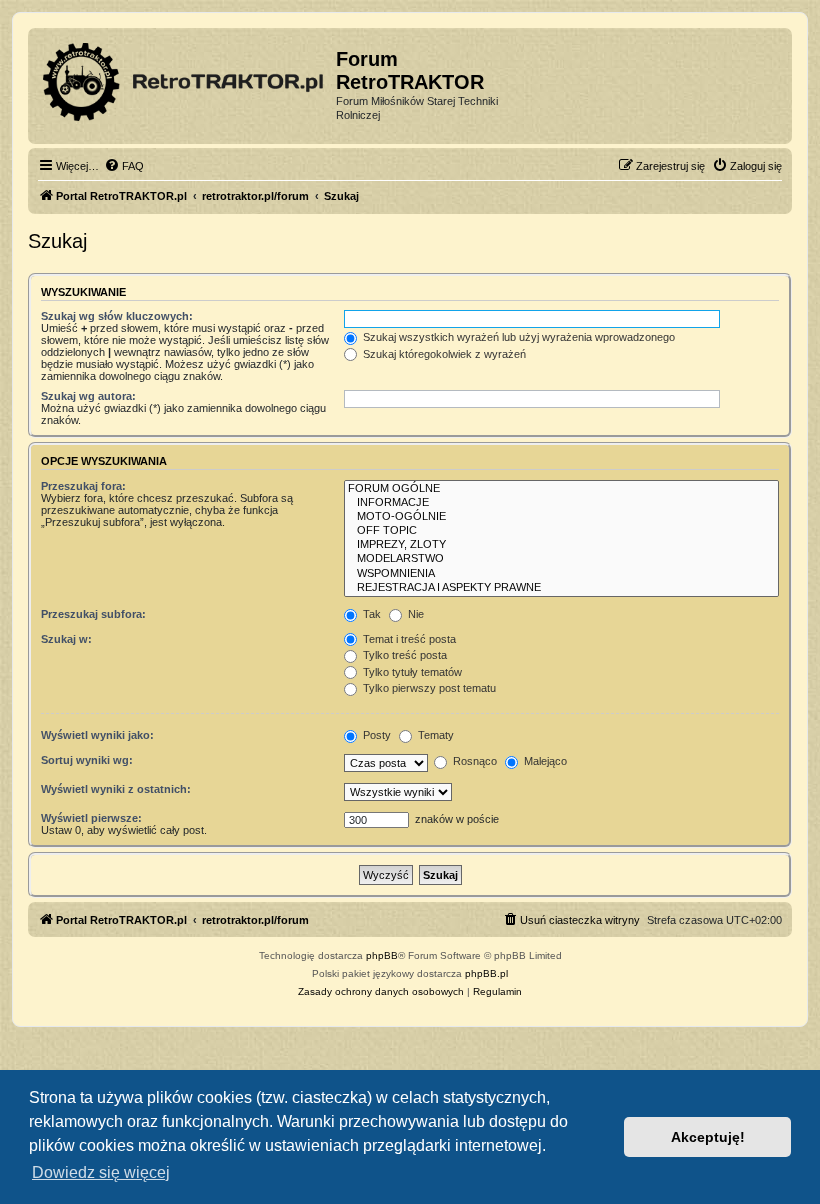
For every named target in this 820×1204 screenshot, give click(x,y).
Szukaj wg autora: (88, 396)
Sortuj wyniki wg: (87, 760)
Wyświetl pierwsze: (91, 818)
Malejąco (544, 761)
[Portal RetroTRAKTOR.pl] (184, 78)
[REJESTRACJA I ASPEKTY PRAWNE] (561, 588)
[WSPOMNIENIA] (561, 574)
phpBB (382, 955)
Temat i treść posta (408, 639)
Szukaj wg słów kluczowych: (117, 316)
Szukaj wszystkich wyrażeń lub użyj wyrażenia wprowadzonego (517, 337)
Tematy (434, 735)
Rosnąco (473, 761)
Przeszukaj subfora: (93, 614)
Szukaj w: (66, 639)
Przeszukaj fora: (83, 486)
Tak (370, 614)
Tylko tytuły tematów (411, 672)
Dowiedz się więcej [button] (101, 1172)
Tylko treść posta (403, 655)
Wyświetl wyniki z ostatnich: (116, 789)
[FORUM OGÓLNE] (561, 489)
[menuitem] (124, 166)
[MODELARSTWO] (561, 559)
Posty (375, 735)
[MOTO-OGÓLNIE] (561, 517)
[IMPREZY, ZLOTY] (561, 545)
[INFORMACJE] (561, 503)
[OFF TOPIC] (561, 531)
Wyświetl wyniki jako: (97, 735)
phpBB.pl (486, 973)
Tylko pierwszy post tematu (428, 688)
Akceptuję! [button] (708, 1137)
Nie (414, 614)
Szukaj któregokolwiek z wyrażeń (443, 354)
